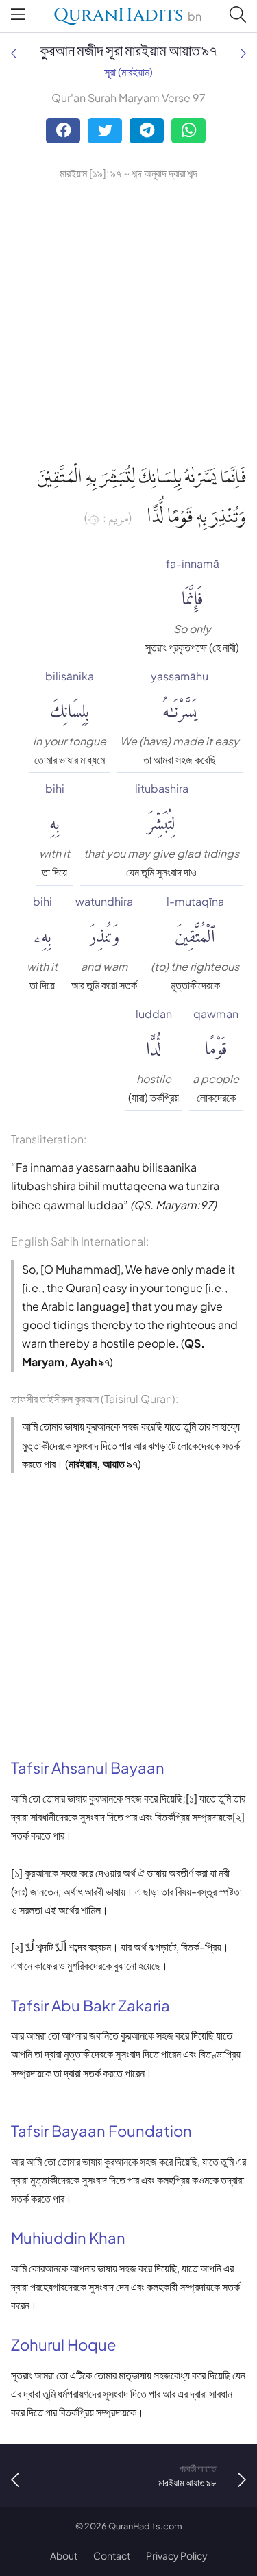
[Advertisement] (128, 318)
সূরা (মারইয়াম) (128, 72)
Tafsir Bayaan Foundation (101, 2131)
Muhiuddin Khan (68, 2238)
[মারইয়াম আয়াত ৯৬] (14, 53)
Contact (112, 2555)
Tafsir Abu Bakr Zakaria (90, 2005)
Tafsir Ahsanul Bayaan (88, 1768)
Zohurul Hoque (64, 2344)
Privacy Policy (177, 2555)
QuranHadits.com (145, 2526)
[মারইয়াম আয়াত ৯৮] (243, 53)
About (64, 2555)
